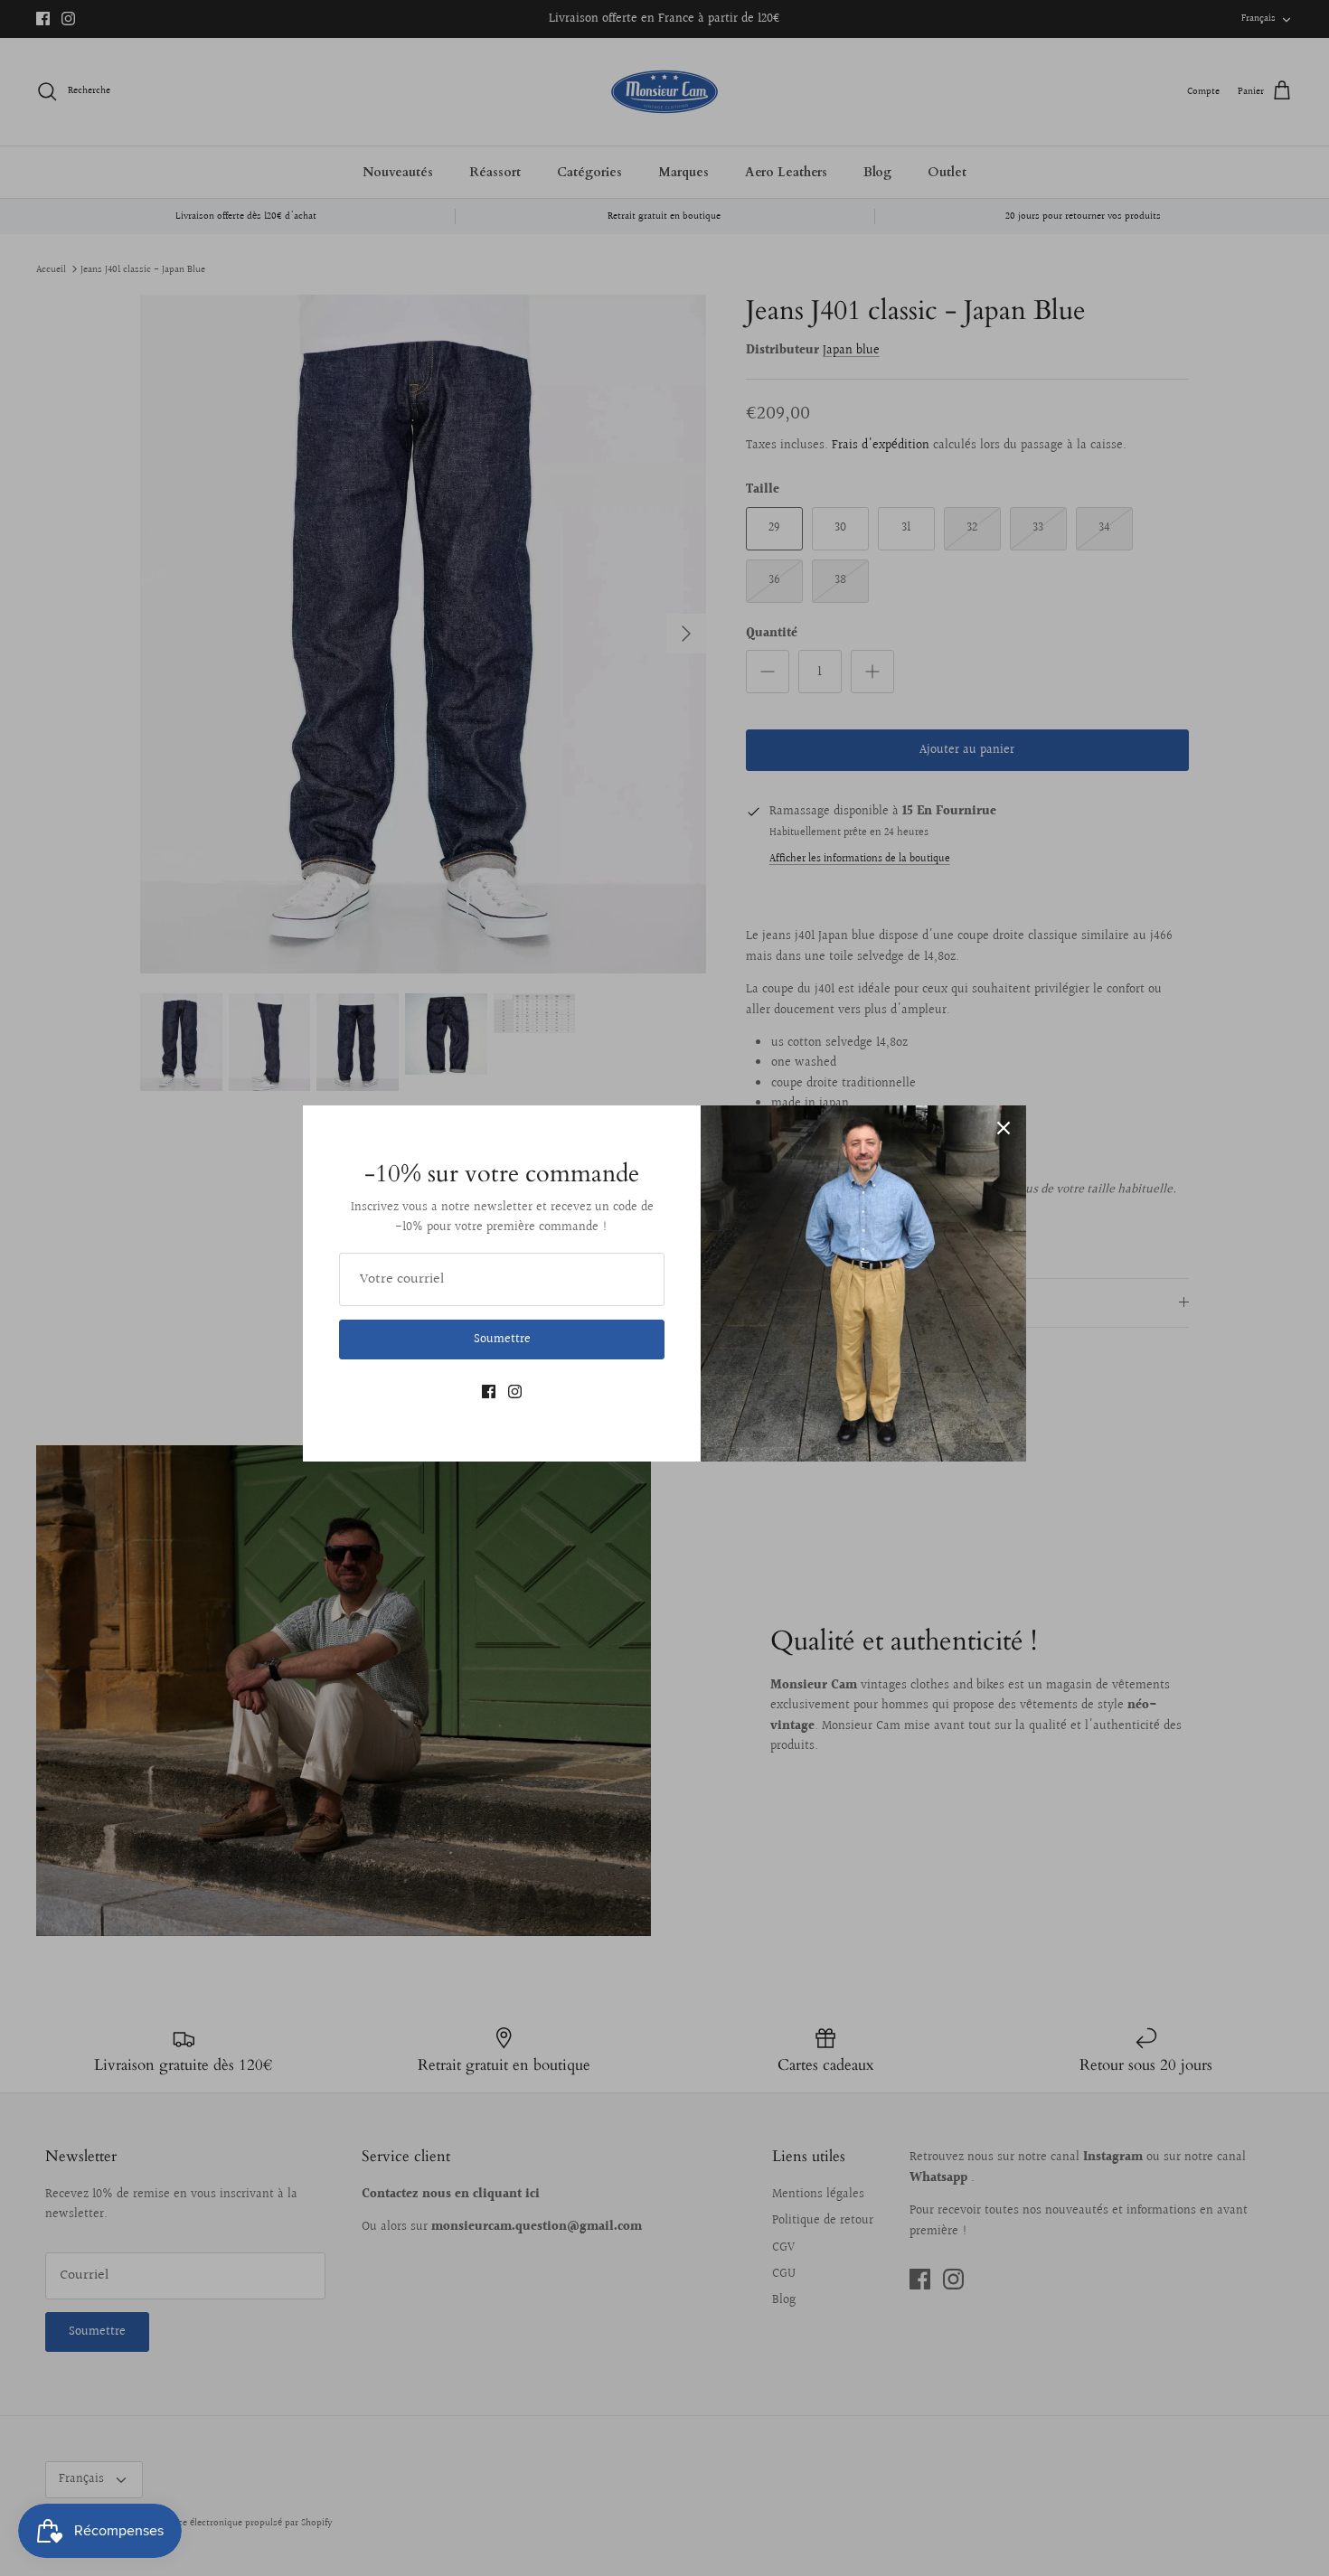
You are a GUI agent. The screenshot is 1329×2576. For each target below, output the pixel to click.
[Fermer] (1004, 1128)
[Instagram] (515, 1391)
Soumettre (502, 1340)
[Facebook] (489, 1391)
